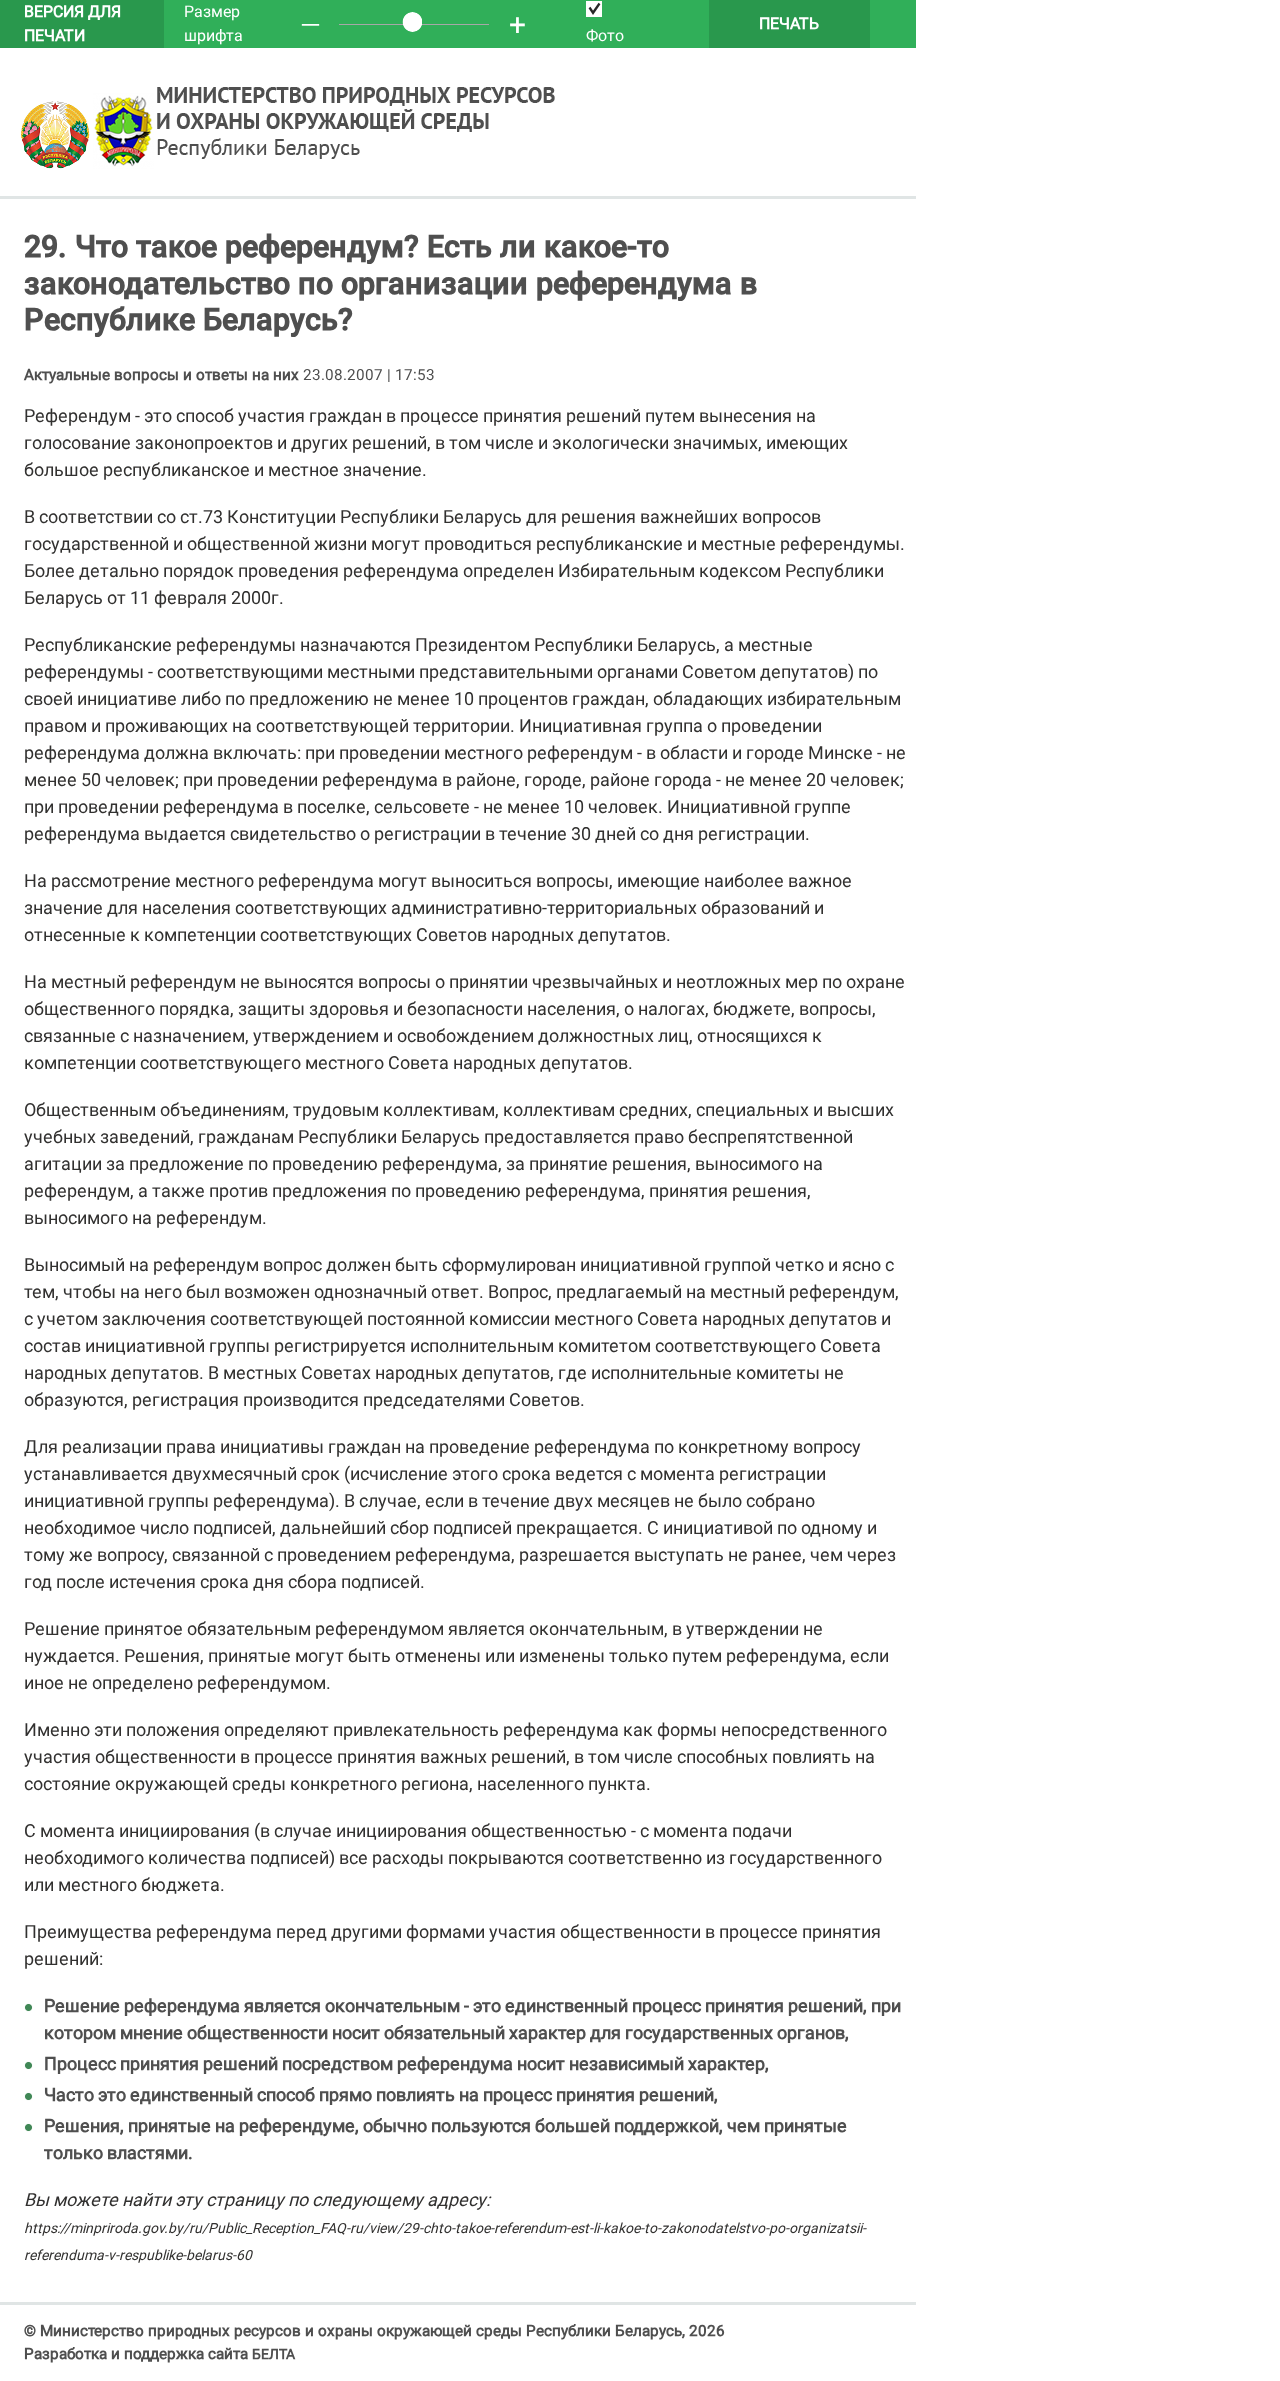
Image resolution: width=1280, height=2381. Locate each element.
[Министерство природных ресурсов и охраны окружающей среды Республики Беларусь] (56, 164)
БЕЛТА (273, 2354)
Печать (789, 23)
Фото (605, 35)
